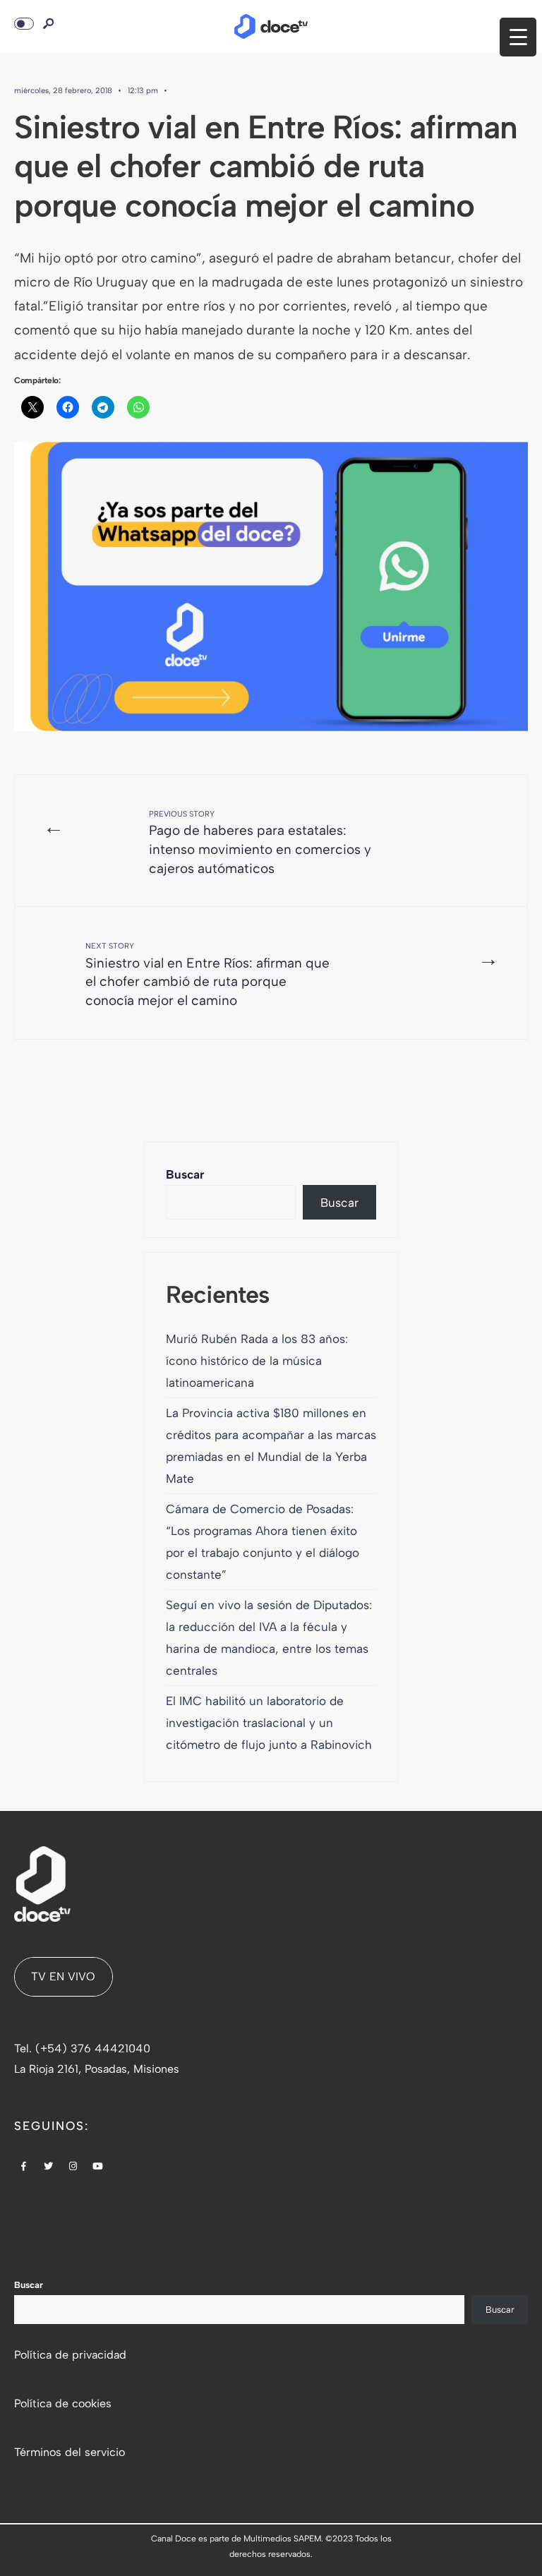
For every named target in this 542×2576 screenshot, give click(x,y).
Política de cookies (63, 2403)
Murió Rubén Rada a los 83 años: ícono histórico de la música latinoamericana (257, 1361)
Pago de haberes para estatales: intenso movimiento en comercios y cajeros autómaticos (260, 843)
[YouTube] (98, 2167)
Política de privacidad (70, 2355)
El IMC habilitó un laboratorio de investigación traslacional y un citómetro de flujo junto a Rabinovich (269, 1723)
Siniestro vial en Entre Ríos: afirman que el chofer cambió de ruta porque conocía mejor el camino (207, 975)
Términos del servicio (70, 2452)
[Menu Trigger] (518, 37)
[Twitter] (49, 2167)
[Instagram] (73, 2167)
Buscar (185, 1174)
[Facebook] (24, 2167)
